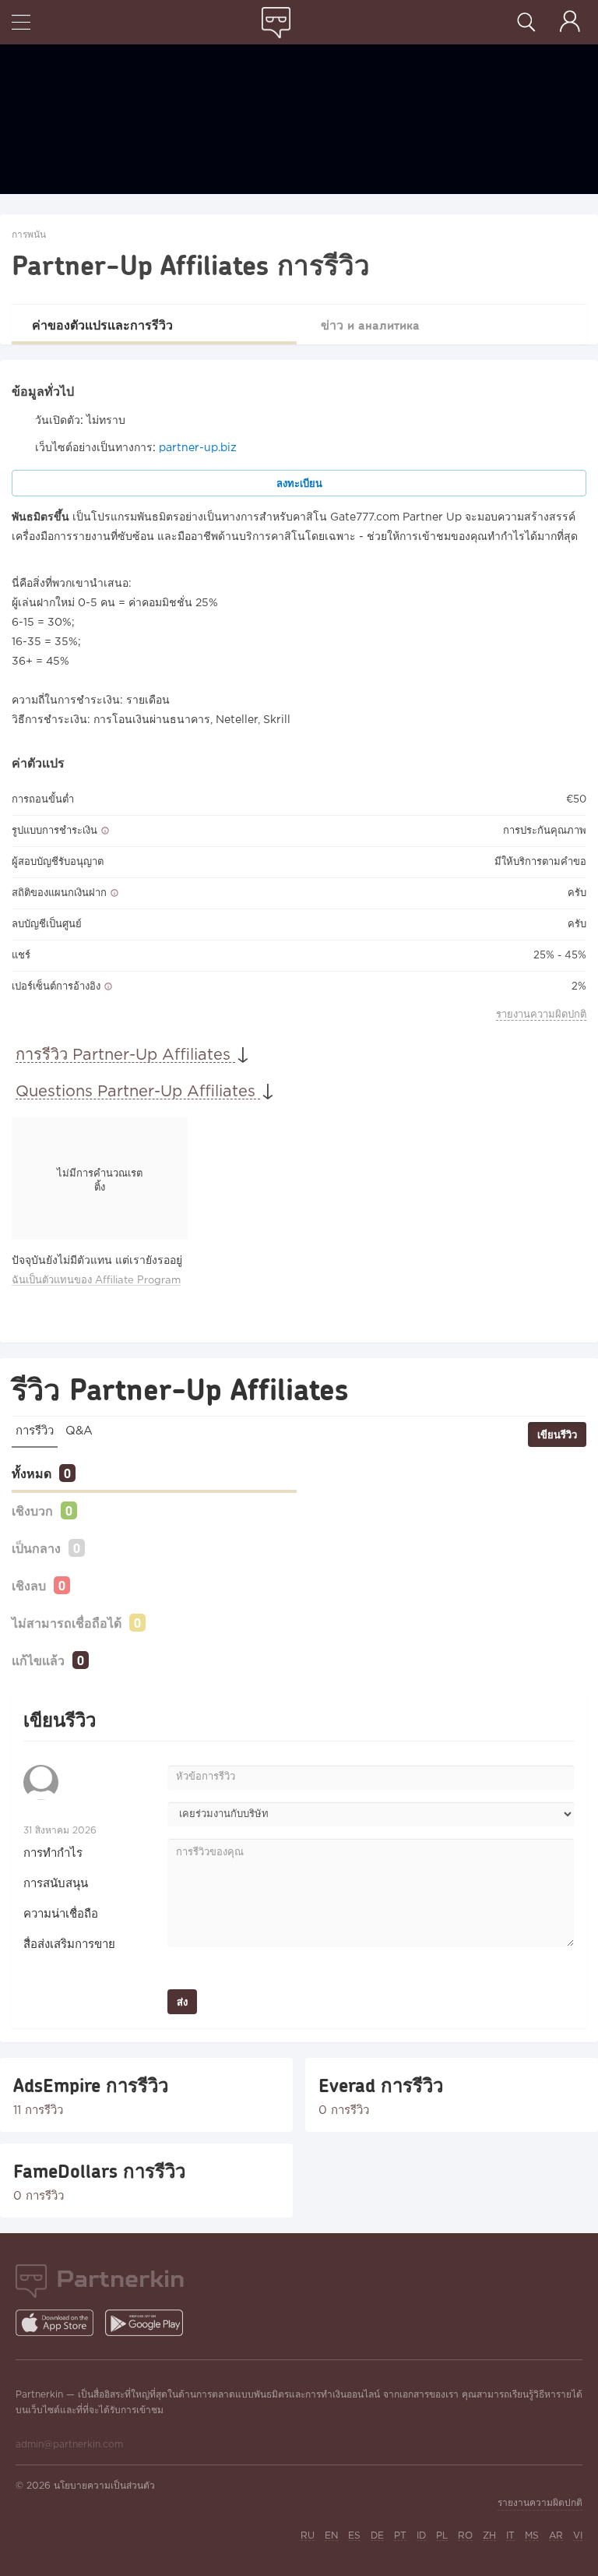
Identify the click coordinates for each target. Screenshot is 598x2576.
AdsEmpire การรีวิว (91, 2085)
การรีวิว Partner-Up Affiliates (125, 1055)
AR (556, 2536)
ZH (489, 2536)
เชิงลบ (29, 1585)
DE (377, 2536)
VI (578, 2536)
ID (421, 2536)
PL (442, 2536)
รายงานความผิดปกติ (541, 1015)
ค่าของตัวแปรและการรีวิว (102, 325)
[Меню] (21, 24)
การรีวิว (35, 1431)
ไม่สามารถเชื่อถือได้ (67, 1623)
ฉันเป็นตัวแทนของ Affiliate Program (96, 1281)
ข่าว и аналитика (370, 325)
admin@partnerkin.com (69, 2445)
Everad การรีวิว (381, 2085)
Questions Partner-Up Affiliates (138, 1092)
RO (465, 2536)
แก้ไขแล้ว (38, 1660)
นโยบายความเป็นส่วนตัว (104, 2486)
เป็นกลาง (36, 1548)
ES (354, 2536)
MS (532, 2536)
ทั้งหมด (32, 1473)
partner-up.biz (198, 448)
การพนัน (29, 235)
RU (308, 2536)
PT (400, 2536)
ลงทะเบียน (299, 483)
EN (331, 2536)
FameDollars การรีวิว (99, 2171)
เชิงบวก (32, 1510)
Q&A (79, 1431)
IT (510, 2536)
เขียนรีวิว (557, 1434)
